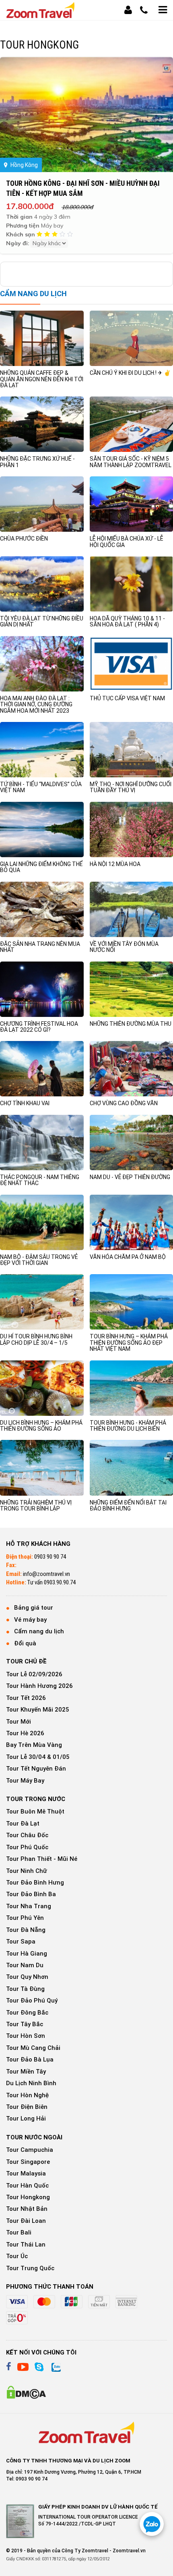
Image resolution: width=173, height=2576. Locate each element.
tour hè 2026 (25, 1733)
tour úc (17, 2256)
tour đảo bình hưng (35, 1883)
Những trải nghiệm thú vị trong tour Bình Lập (36, 1506)
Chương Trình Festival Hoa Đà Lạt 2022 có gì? (39, 1027)
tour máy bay (25, 1781)
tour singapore (28, 2162)
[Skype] (39, 2367)
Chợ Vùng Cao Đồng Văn (124, 1103)
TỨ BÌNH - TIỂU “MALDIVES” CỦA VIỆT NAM (41, 787)
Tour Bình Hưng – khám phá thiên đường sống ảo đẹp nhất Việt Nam (129, 1343)
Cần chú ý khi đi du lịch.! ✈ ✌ (130, 373)
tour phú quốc (27, 1847)
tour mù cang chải (33, 2048)
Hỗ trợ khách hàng (38, 1544)
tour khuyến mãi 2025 (38, 1710)
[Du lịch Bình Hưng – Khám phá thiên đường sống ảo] (42, 1388)
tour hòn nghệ (27, 2095)
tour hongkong (28, 2197)
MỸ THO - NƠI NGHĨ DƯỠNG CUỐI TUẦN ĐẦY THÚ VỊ (131, 787)
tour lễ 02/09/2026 (34, 1674)
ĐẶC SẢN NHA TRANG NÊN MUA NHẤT (40, 947)
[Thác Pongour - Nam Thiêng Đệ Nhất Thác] (42, 1142)
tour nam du (25, 1965)
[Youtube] (23, 2367)
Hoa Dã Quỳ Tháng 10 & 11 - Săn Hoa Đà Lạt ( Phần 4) (127, 621)
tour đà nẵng (26, 1930)
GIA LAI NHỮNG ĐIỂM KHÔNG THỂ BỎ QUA (41, 867)
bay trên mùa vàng (34, 1745)
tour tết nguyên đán (36, 1769)
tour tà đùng (25, 1989)
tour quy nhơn (27, 1977)
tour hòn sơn (26, 2036)
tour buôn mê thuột (35, 1812)
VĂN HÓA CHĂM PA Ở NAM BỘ (128, 1257)
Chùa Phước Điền (24, 539)
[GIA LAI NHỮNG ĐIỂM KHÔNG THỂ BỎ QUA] (42, 829)
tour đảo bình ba (31, 1894)
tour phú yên (25, 1918)
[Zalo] (55, 2367)
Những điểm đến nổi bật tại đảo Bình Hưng (128, 1506)
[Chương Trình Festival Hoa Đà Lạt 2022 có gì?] (42, 989)
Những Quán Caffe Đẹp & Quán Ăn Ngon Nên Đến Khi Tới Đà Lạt (42, 379)
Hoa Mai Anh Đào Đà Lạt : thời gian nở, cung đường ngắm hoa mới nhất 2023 (36, 704)
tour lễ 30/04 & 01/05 (38, 1757)
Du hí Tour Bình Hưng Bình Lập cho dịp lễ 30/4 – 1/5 (36, 1339)
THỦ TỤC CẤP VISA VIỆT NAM (127, 698)
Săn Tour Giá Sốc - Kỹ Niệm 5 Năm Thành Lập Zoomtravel (131, 462)
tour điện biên (27, 2107)
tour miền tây (26, 2072)
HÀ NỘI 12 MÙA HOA (115, 864)
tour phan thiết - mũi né (42, 1859)
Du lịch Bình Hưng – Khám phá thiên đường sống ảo (41, 1426)
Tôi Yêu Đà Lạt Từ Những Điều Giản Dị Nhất (42, 621)
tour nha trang (29, 1906)
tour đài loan (26, 2221)
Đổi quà (25, 1643)
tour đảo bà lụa (30, 2060)
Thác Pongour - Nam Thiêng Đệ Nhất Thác (40, 1180)
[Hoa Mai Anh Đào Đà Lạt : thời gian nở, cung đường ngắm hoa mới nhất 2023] (42, 663)
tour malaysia (26, 2173)
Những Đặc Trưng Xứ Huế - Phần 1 (37, 462)
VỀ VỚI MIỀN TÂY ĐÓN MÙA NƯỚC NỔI (124, 947)
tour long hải (26, 2119)
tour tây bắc (25, 2024)
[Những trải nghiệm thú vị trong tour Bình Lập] (42, 1467)
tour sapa (21, 1942)
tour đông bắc (27, 2013)
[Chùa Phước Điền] (42, 504)
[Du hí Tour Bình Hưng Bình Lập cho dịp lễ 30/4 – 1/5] (42, 1301)
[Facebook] (9, 2367)
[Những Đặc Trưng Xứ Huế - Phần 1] (42, 424)
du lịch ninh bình (31, 2083)
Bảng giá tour (34, 1608)
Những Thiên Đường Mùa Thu (131, 1024)
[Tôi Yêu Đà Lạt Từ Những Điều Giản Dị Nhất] (42, 584)
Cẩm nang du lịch (39, 1631)
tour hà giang (27, 1954)
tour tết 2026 (26, 1698)
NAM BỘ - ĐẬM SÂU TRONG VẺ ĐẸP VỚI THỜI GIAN (39, 1260)
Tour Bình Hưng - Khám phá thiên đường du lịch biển (128, 1426)
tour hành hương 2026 (39, 1686)
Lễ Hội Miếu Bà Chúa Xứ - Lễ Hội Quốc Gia (127, 542)
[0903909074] (152, 2524)
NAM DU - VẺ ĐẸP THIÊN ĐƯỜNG (130, 1177)
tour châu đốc (27, 1835)
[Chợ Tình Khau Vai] (42, 1068)
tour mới (19, 1722)
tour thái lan (26, 2245)
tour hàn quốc (27, 2186)
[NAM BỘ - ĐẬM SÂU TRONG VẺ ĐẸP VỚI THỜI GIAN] (42, 1222)
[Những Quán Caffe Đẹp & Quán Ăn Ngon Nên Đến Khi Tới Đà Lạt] (42, 338)
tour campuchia (30, 2150)
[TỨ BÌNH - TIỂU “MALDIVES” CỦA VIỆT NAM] (42, 749)
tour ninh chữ (27, 1871)
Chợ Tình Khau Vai (25, 1103)
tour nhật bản (27, 2209)
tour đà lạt (23, 1824)
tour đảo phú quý (32, 2001)
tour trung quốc (30, 2268)
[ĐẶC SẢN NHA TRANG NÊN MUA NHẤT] (42, 909)
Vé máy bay (30, 1620)
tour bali (19, 2232)
